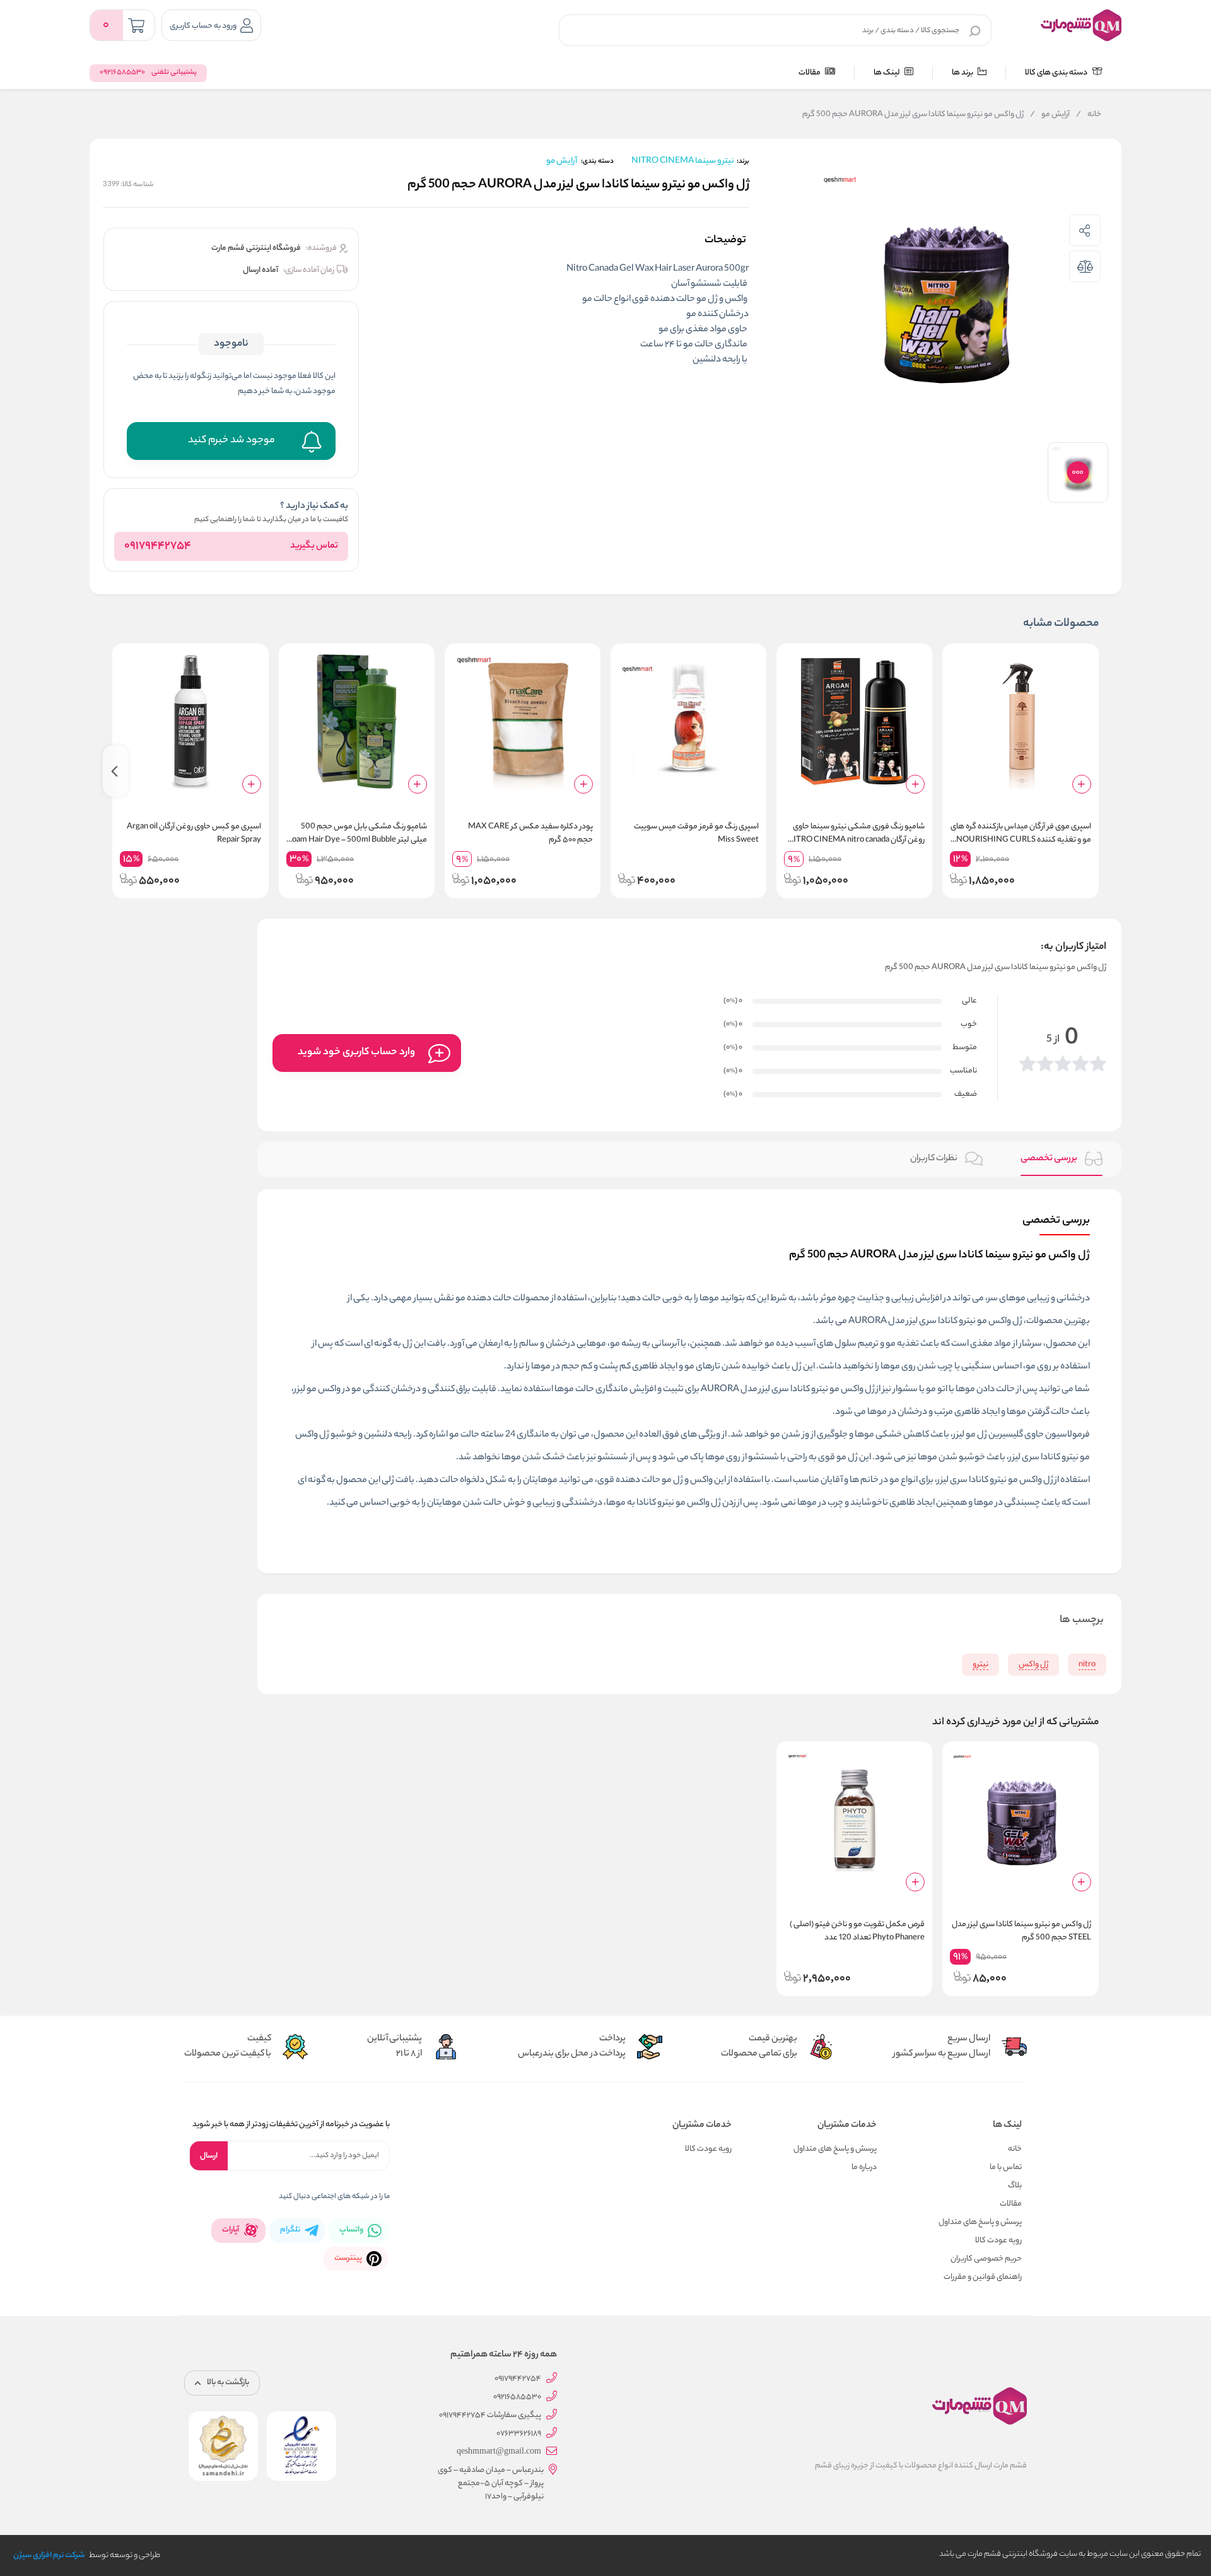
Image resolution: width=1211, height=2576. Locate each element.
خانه (1089, 115)
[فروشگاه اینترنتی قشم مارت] (1081, 25)
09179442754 (158, 546)
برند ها (963, 73)
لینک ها (887, 73)
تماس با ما (1006, 2167)
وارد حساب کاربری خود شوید (356, 1053)
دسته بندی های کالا (1057, 73)
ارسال (209, 2156)
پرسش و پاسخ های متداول (980, 2222)
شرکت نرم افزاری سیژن (49, 2555)
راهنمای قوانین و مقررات (983, 2277)
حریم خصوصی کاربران (986, 2259)
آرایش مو (1050, 115)
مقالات (810, 73)
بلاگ (1015, 2186)
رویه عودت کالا (998, 2241)
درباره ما (864, 2167)
